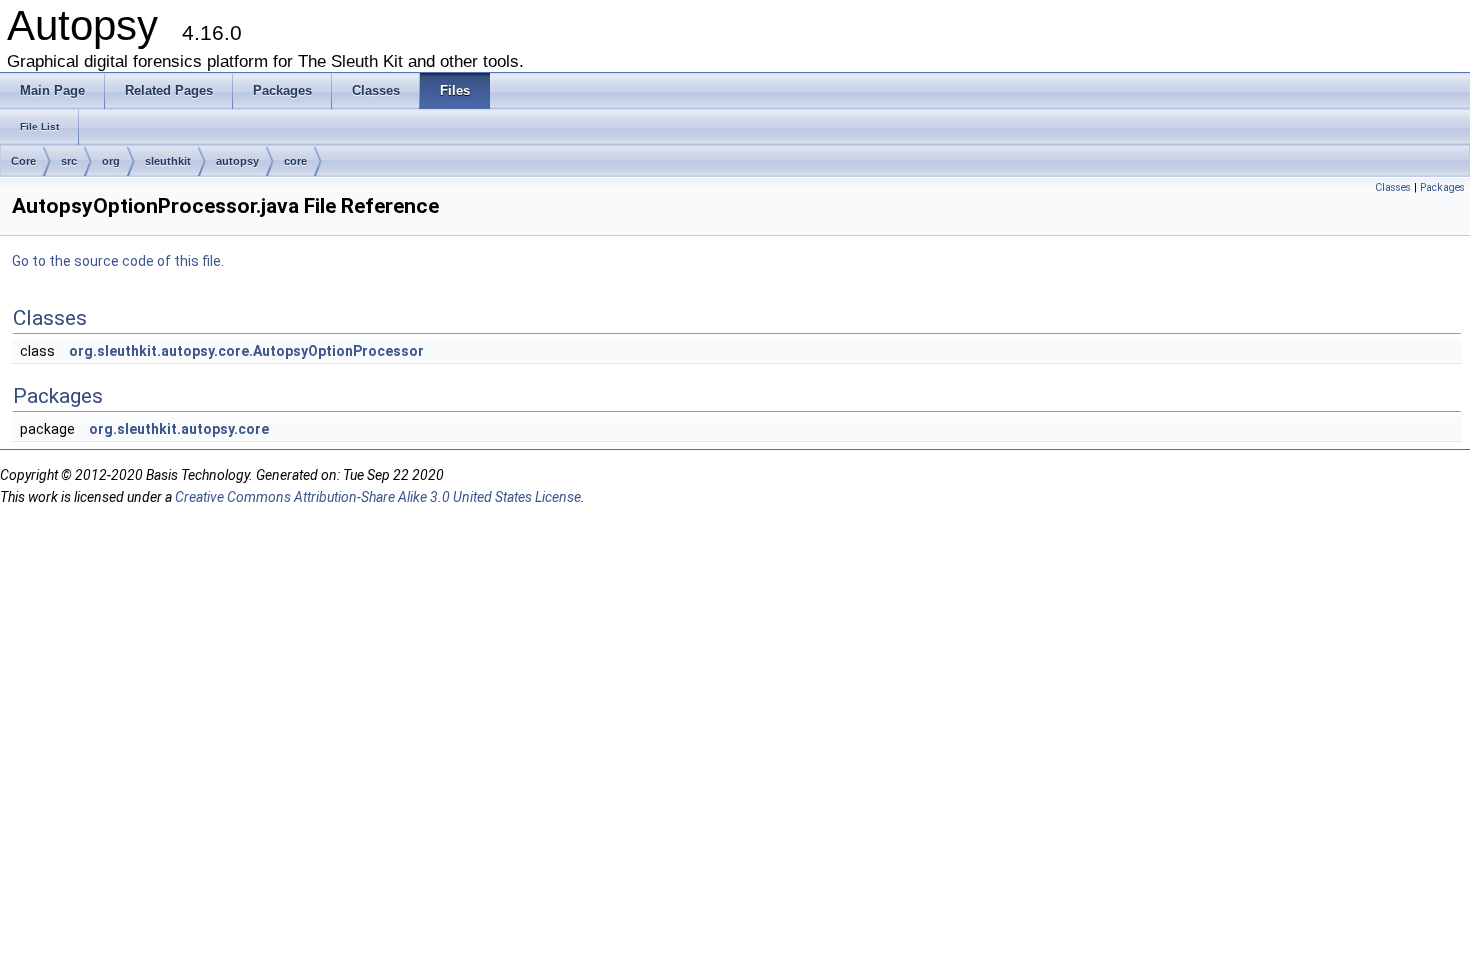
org (111, 161)
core (295, 161)
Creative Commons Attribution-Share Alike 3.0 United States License (378, 497)
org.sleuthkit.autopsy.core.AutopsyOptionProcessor (246, 351)
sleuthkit (168, 161)
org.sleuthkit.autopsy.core (179, 429)
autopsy (237, 161)
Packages (1442, 187)
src (69, 161)
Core (23, 161)
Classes (1393, 187)
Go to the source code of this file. (118, 261)
